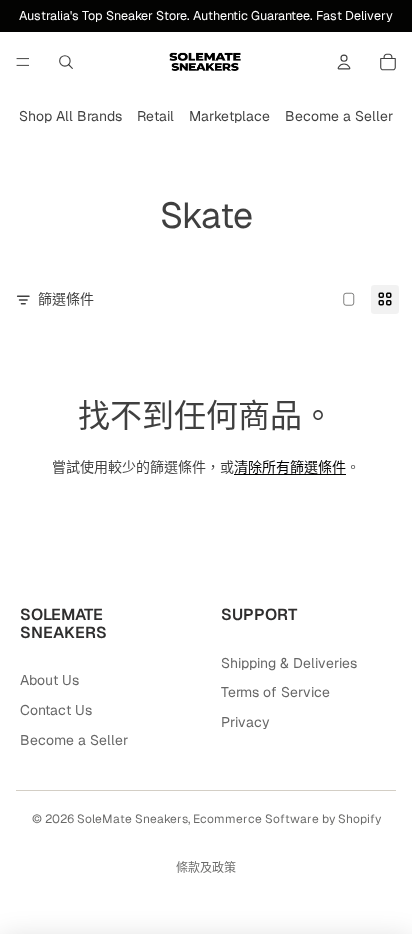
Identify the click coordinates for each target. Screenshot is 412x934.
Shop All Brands (70, 116)
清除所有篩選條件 (290, 467)
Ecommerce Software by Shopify (287, 819)
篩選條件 (66, 299)
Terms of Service (275, 692)
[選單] (23, 62)
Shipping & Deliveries (289, 663)
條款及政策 (206, 868)
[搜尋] (66, 62)
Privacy (245, 722)
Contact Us (56, 710)
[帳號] (344, 62)
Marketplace (229, 116)
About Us (49, 680)
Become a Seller (339, 116)
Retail (155, 116)
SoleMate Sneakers (132, 819)
